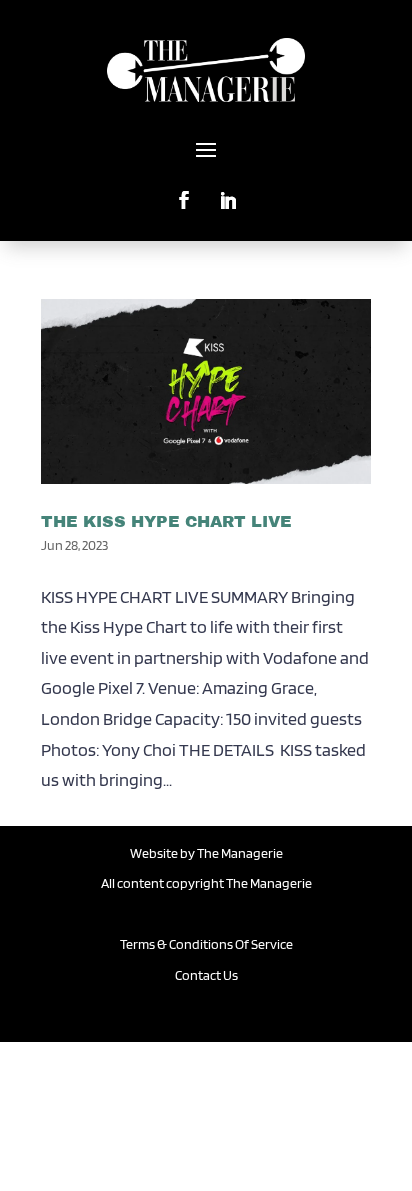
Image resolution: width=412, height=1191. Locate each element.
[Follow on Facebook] (184, 192)
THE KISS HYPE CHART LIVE (166, 521)
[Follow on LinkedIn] (228, 192)
